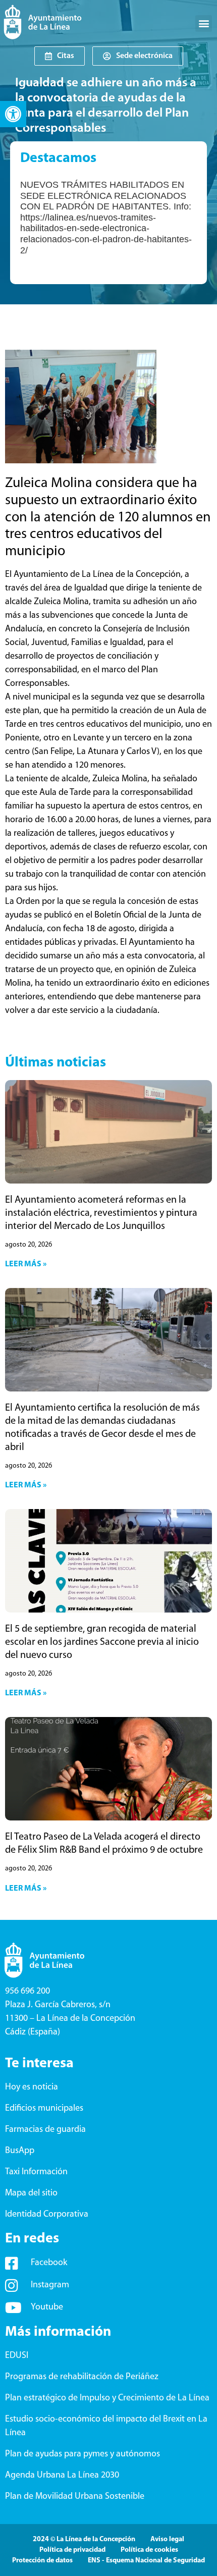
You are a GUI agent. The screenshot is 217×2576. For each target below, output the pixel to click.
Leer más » (26, 1264)
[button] (13, 114)
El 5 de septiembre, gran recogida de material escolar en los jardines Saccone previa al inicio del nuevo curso (102, 1642)
